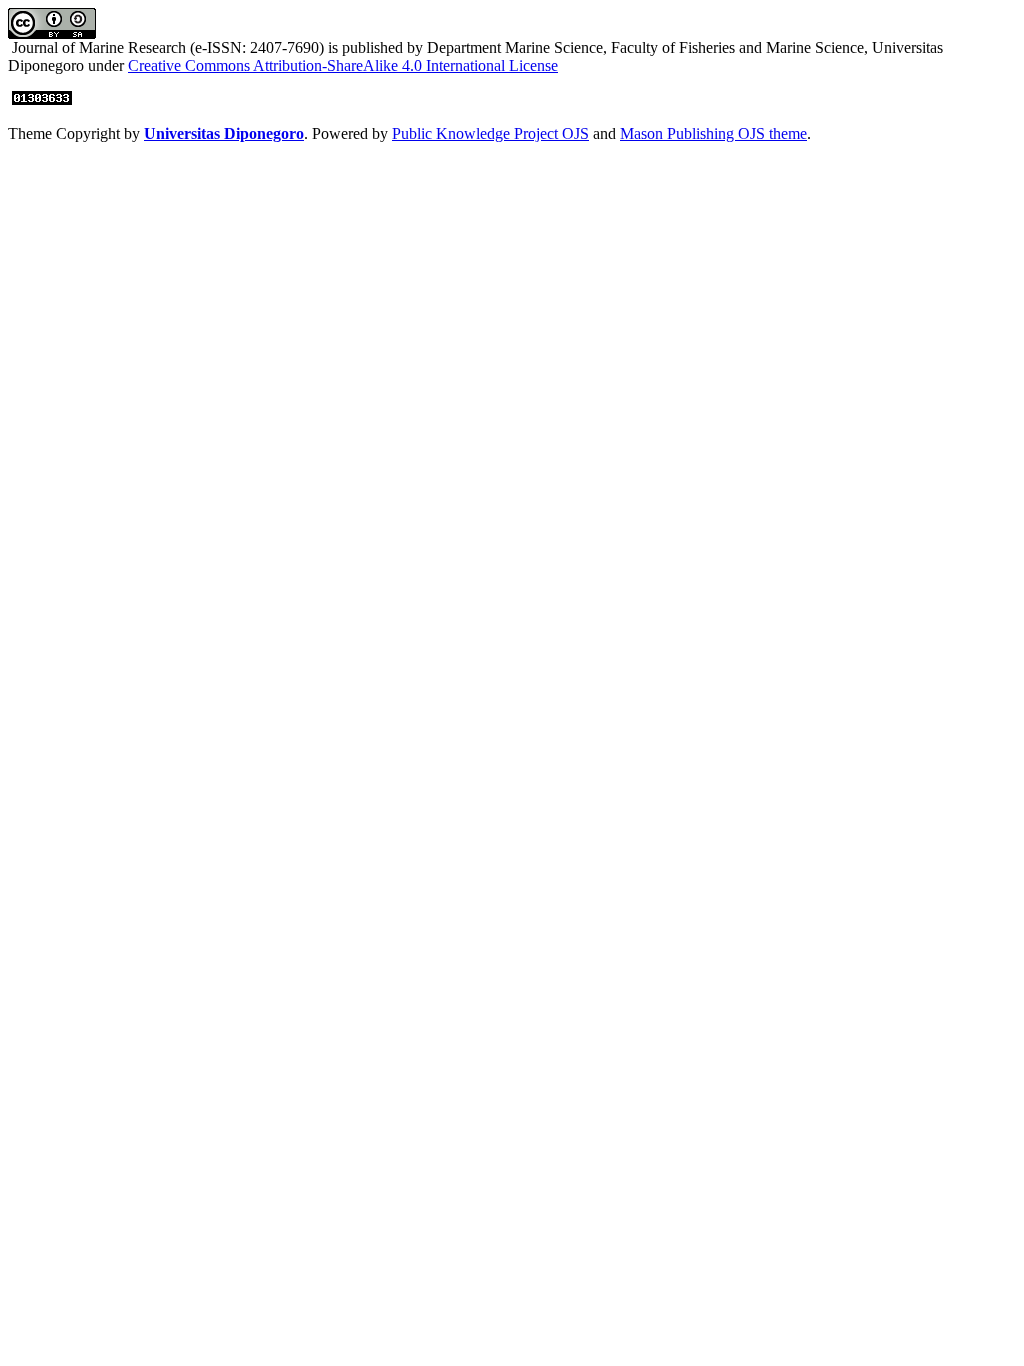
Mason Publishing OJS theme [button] (713, 133)
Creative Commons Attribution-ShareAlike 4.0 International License (343, 65)
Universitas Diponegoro (224, 133)
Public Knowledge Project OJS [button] (490, 133)
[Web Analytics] (42, 99)
